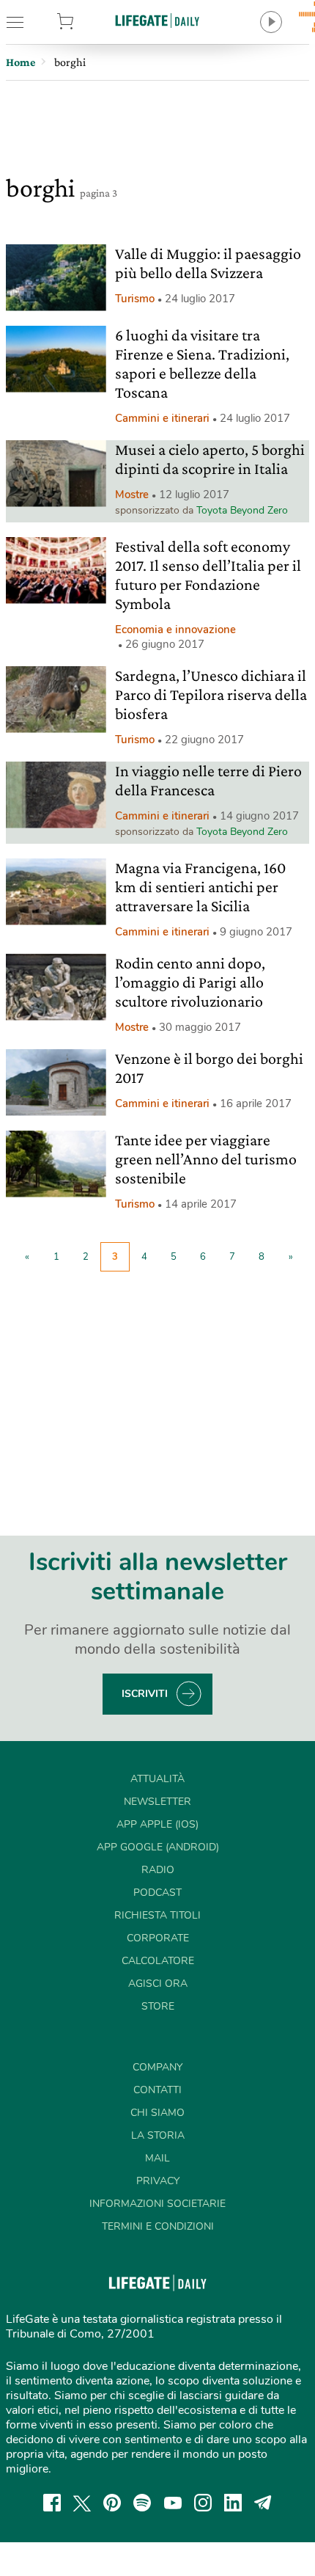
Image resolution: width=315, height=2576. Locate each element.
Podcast (157, 1893)
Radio (158, 1870)
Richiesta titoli (157, 1915)
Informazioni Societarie (157, 2204)
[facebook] (52, 2503)
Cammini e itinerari (162, 418)
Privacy (158, 2181)
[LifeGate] (157, 20)
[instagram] (203, 2503)
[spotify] (142, 2503)
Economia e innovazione (175, 630)
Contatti (157, 2090)
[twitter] (82, 2503)
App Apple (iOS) (157, 1824)
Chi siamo (157, 2113)
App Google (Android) (158, 1847)
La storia (158, 2135)
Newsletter (157, 1802)
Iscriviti (145, 1694)
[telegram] (263, 2503)
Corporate (158, 1938)
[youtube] (173, 2503)
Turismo (135, 299)
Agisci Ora (158, 1984)
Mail (157, 2158)
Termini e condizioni (158, 2226)
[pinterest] (112, 2503)
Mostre (132, 495)
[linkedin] (233, 2503)
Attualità (157, 1779)
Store (87, 22)
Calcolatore (158, 1961)
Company (157, 2067)
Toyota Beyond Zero (242, 510)
